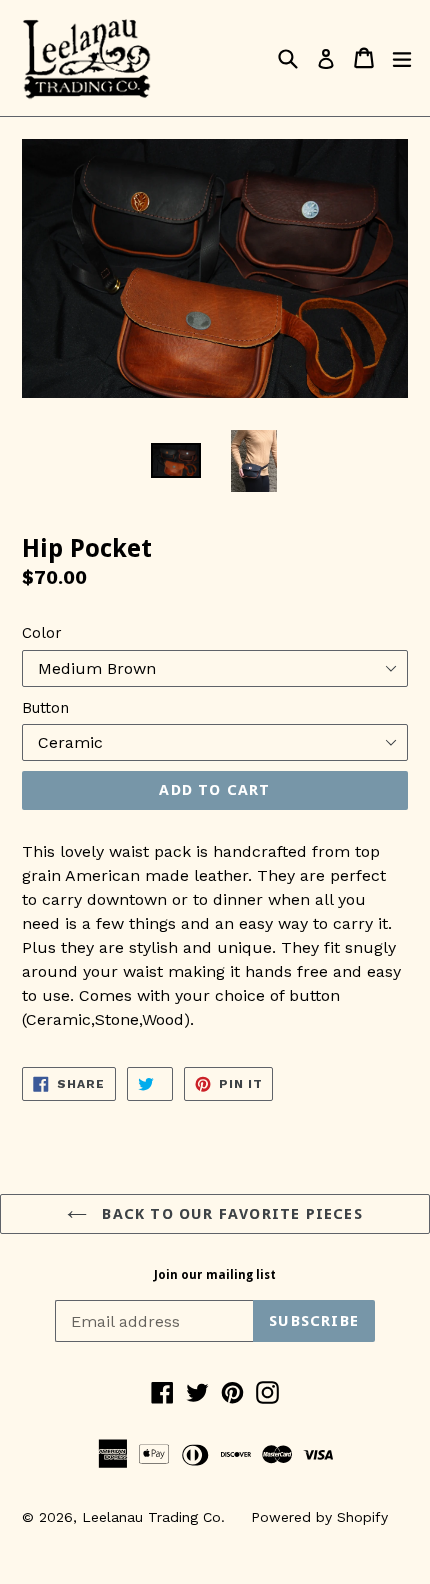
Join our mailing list (215, 1275)
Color (42, 633)
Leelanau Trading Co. (153, 1517)
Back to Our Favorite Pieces (230, 1214)
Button (45, 708)
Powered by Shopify (319, 1517)
